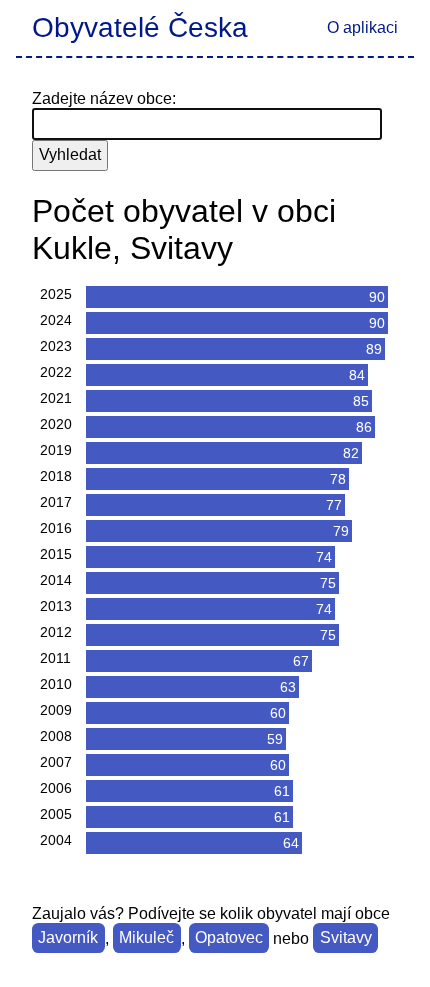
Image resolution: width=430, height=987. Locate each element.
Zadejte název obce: (104, 98)
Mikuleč (146, 938)
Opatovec (229, 938)
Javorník (68, 938)
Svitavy (346, 938)
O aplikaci (362, 27)
